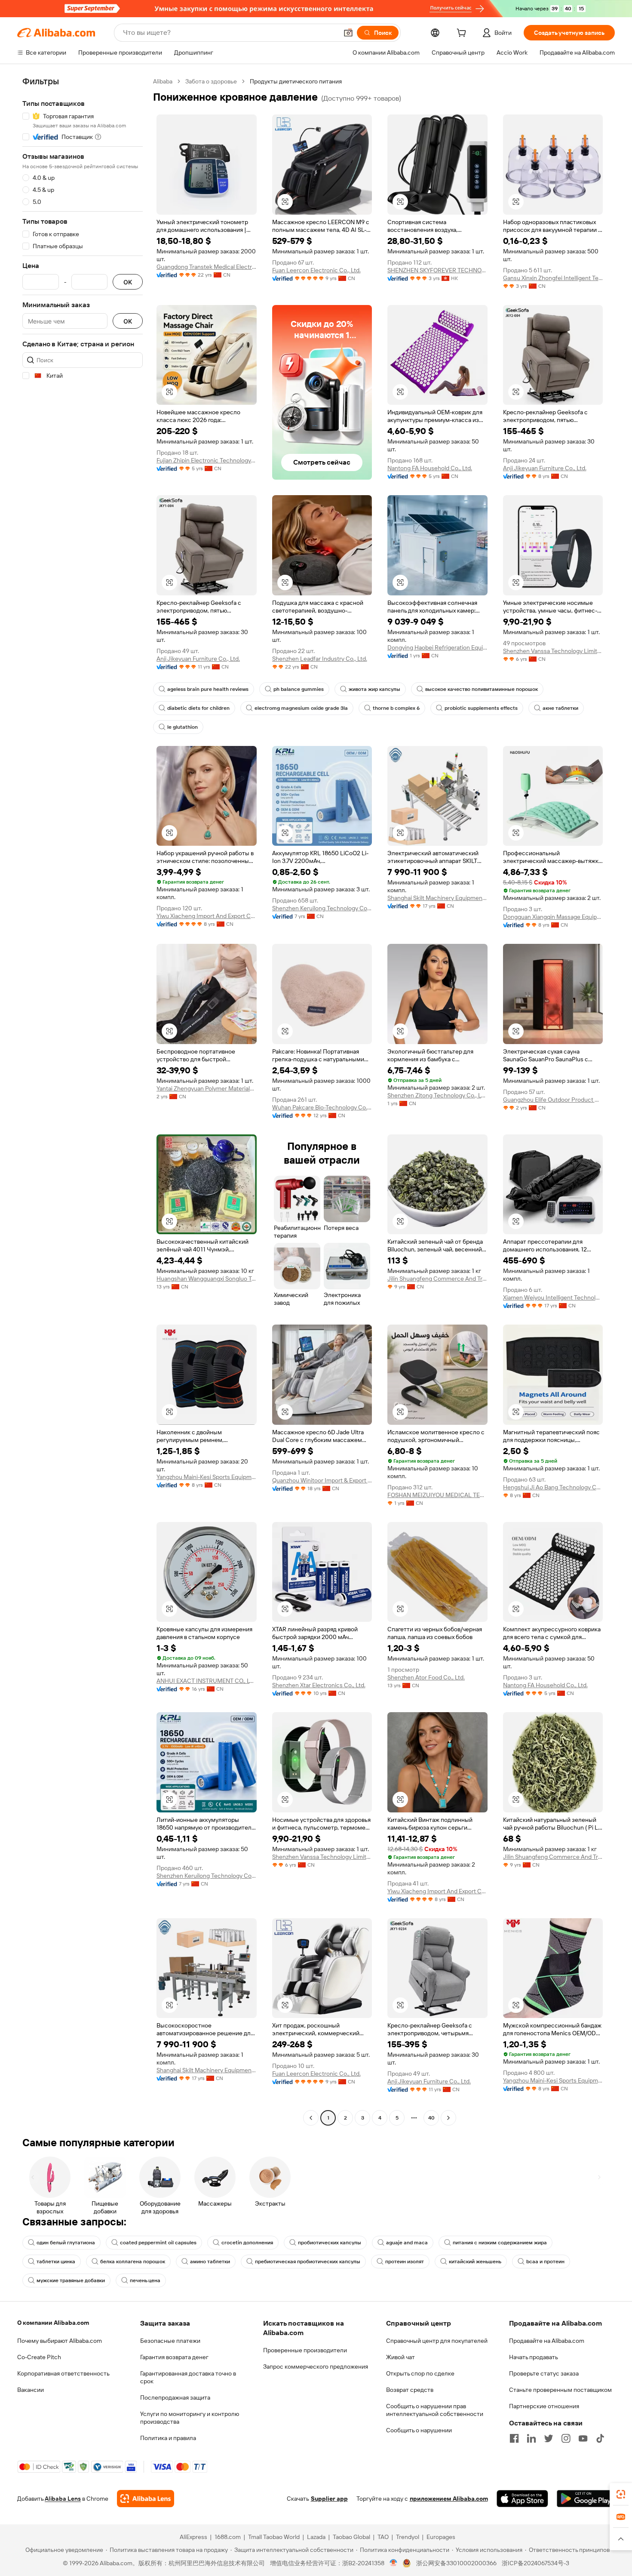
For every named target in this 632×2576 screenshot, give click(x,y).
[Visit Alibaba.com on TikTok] (600, 2438)
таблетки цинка (56, 2262)
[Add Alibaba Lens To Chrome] (146, 2499)
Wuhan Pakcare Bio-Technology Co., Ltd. (322, 1107)
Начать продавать (534, 2357)
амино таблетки (210, 2262)
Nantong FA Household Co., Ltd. (430, 468)
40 (431, 2118)
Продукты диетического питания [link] (296, 81)
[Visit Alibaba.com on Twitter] (549, 2438)
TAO (383, 2537)
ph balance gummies (299, 689)
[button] (348, 33)
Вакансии (31, 2390)
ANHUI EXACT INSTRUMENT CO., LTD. (207, 1681)
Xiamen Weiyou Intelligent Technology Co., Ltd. (553, 1297)
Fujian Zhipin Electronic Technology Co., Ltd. (207, 460)
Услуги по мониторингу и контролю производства (190, 2418)
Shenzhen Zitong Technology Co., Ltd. (437, 1095)
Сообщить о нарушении (419, 2430)
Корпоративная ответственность (63, 2373)
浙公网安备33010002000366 (456, 2563)
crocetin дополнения (247, 2243)
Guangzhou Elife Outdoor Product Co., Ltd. (553, 1100)
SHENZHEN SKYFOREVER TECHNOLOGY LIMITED (437, 270)
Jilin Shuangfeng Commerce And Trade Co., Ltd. (437, 1279)
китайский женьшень (475, 2262)
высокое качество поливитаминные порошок (482, 689)
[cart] (463, 34)
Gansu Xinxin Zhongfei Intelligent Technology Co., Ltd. (553, 278)
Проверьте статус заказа (544, 2373)
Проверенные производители (305, 2350)
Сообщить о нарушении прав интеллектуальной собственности (435, 2410)
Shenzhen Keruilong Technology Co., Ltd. (322, 908)
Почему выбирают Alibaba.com (60, 2341)
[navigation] (83, 1101)
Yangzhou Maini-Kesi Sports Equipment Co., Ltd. (207, 1477)
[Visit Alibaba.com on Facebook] (514, 2438)
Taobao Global (351, 2537)
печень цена (145, 2280)
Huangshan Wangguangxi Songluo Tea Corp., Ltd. (207, 1279)
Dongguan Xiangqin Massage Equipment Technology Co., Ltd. (553, 917)
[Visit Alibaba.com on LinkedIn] (531, 2438)
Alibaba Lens (63, 2499)
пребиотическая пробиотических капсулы (308, 2262)
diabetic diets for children (198, 708)
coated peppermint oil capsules (158, 2243)
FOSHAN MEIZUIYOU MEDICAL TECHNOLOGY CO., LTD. (437, 1495)
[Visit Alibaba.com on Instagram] (566, 2438)
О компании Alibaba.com (53, 2323)
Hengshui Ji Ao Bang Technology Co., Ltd (553, 1487)
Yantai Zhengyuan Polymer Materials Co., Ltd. (207, 1088)
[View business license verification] (394, 2563)
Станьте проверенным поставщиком (560, 2390)
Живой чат (400, 2357)
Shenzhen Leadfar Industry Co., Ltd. (320, 659)
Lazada (316, 2537)
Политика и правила (168, 2438)
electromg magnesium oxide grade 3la (301, 708)
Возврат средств (410, 2390)
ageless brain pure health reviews (208, 689)
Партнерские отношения (544, 2406)
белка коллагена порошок (133, 2262)
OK (128, 282)
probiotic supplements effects (481, 708)
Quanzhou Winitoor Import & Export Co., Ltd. (322, 1480)
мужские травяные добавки (71, 2280)
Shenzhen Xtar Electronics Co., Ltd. (319, 1685)
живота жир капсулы (374, 689)
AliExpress (193, 2537)
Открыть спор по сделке (420, 2373)
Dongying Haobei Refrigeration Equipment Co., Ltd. (437, 647)
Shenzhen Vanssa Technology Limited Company (553, 651)
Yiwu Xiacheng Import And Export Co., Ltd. (207, 916)
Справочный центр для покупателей (437, 2341)
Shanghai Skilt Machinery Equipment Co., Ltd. (437, 898)
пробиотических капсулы (330, 2243)
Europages (441, 2537)
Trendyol (408, 2537)
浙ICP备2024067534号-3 (535, 2563)
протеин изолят (405, 2262)
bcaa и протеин (545, 2262)
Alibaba (163, 81)
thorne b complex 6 (396, 708)
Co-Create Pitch (39, 2357)
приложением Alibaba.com (449, 2499)
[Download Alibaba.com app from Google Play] (586, 2499)
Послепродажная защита (175, 2397)
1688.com (228, 2537)
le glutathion (183, 727)
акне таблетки (560, 708)
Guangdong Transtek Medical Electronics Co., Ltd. (207, 267)
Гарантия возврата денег (174, 2357)
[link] (621, 2494)
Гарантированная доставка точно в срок (188, 2377)
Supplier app (329, 2499)
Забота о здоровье (211, 81)
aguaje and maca (407, 2243)
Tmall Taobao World (274, 2537)
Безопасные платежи (170, 2341)
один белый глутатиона (66, 2243)
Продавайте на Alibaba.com (547, 2341)
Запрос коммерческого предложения (316, 2366)
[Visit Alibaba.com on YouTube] (583, 2438)
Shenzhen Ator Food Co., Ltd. (426, 1677)
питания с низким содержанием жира (500, 2243)
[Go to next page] (448, 2118)
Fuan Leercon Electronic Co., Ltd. (316, 270)
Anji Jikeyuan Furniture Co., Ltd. (545, 468)
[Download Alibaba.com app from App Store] (522, 2499)
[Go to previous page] (311, 2118)
